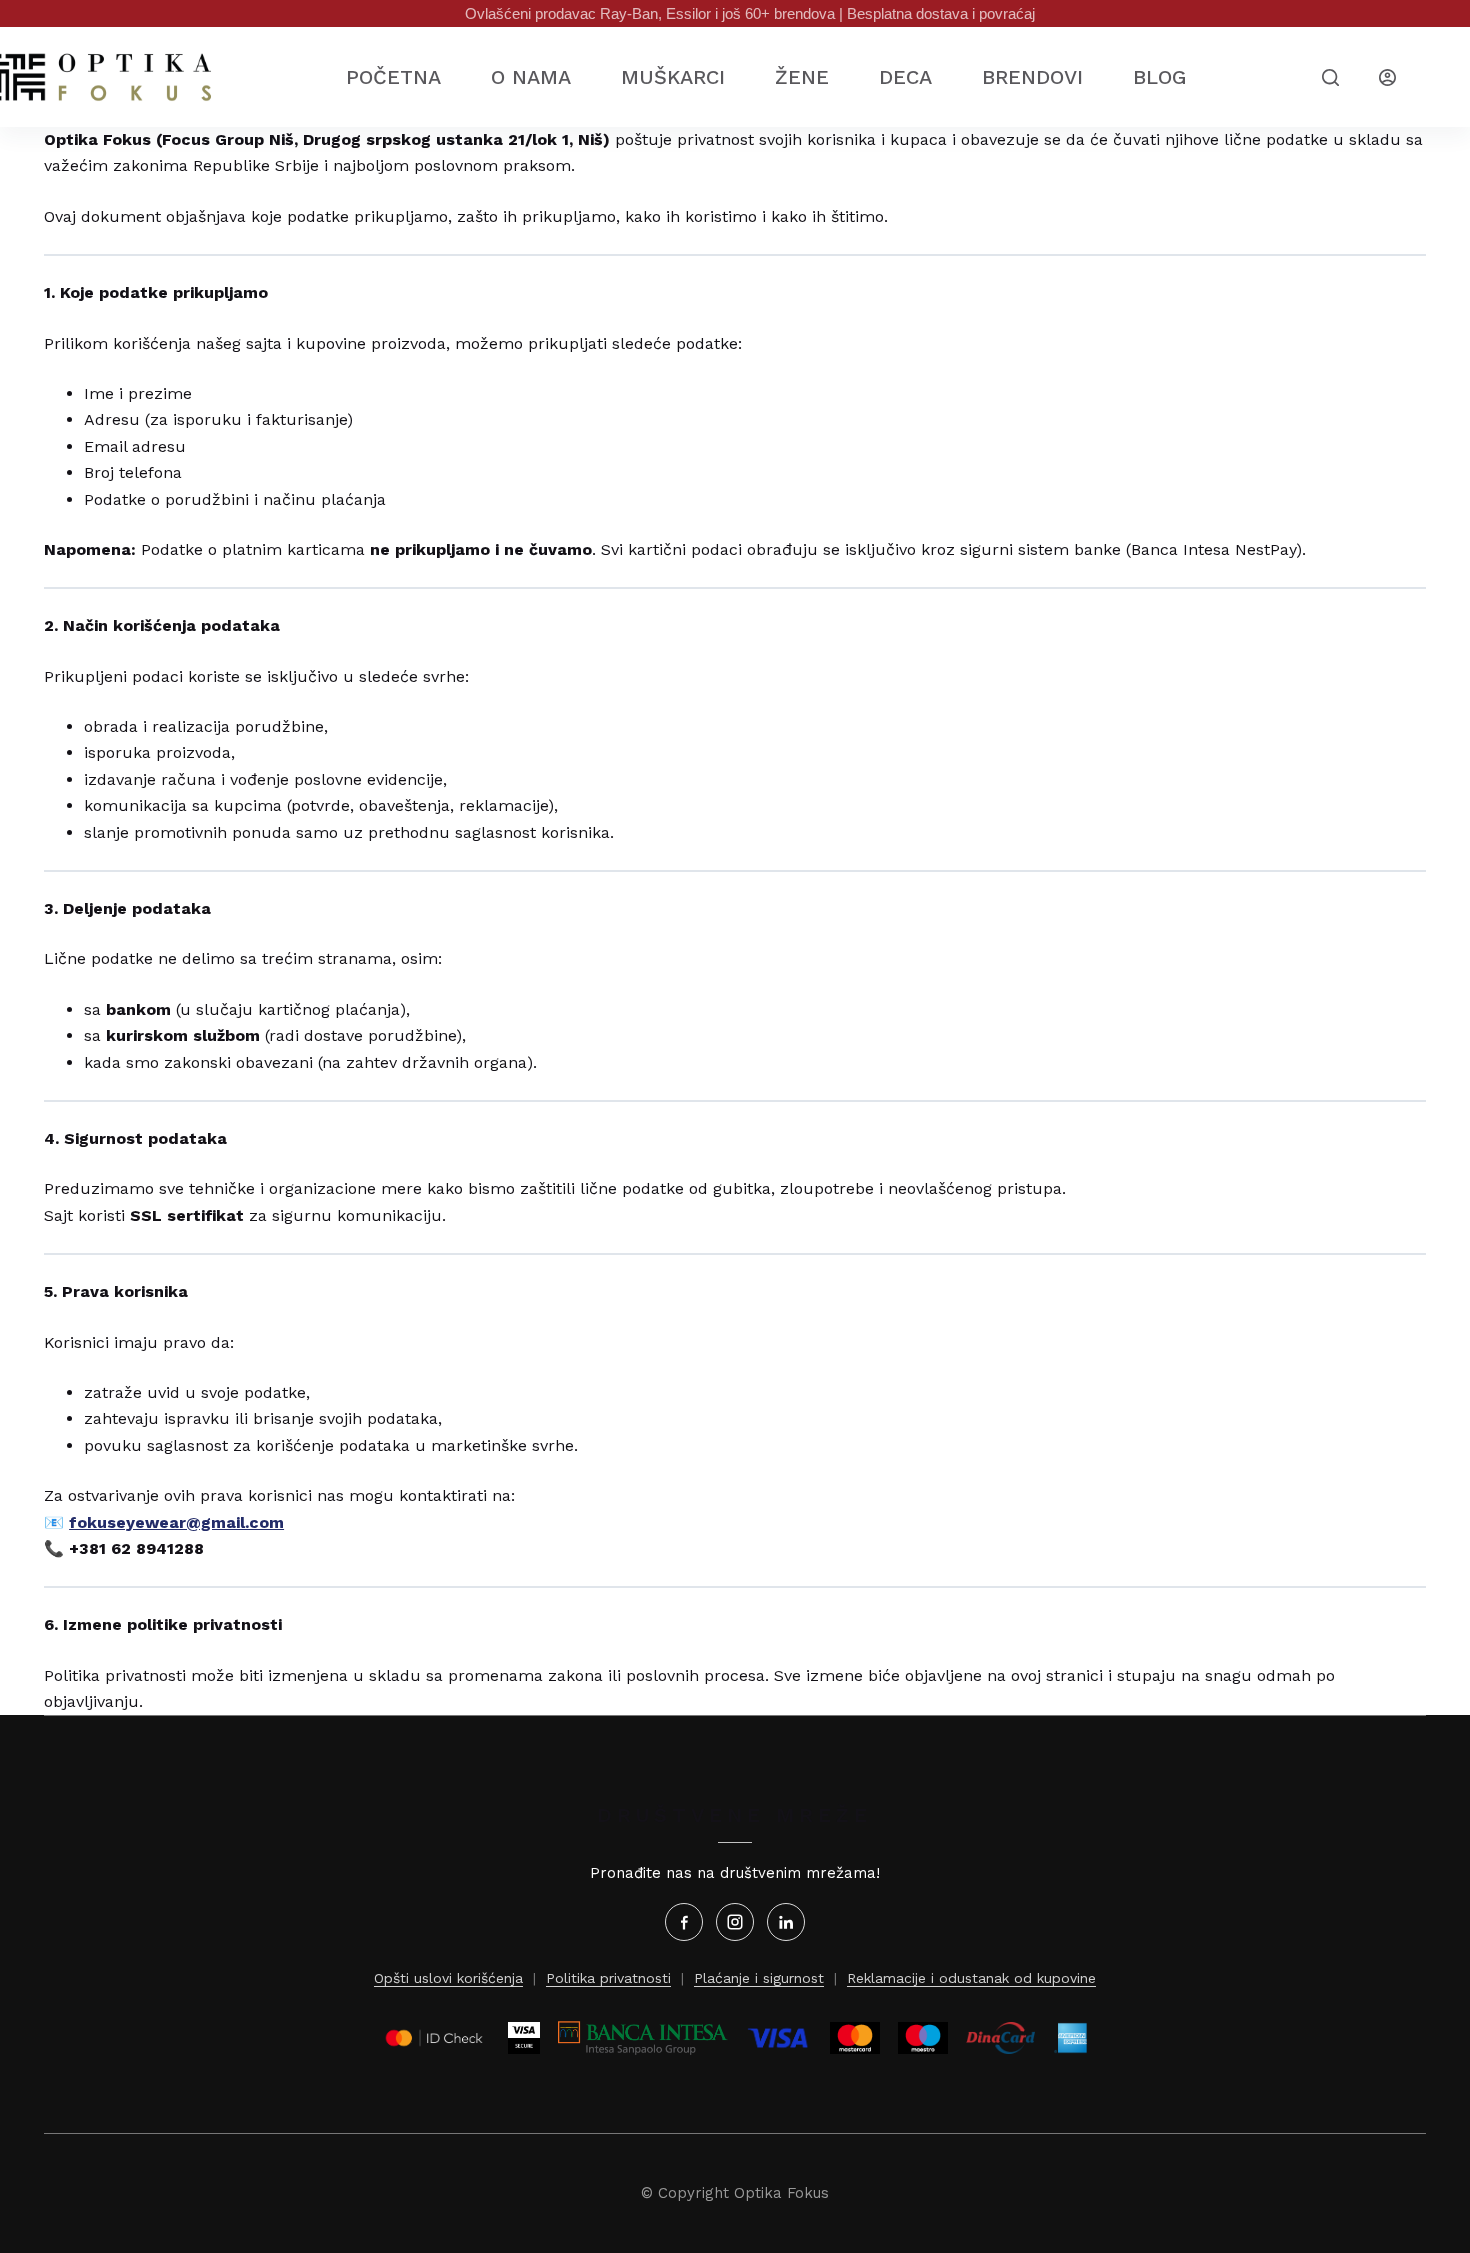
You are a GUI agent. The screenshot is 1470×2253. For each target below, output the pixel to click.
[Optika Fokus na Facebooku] (684, 1922)
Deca (905, 77)
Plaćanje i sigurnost (759, 1978)
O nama (531, 77)
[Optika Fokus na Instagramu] (735, 1922)
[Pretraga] (1330, 77)
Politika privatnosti (608, 1978)
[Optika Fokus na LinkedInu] (786, 1922)
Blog (1159, 77)
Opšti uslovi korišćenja (448, 1978)
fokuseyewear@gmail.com (176, 1522)
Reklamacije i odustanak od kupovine (971, 1978)
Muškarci (673, 77)
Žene (802, 77)
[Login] (1387, 77)
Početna (393, 77)
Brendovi (1032, 77)
